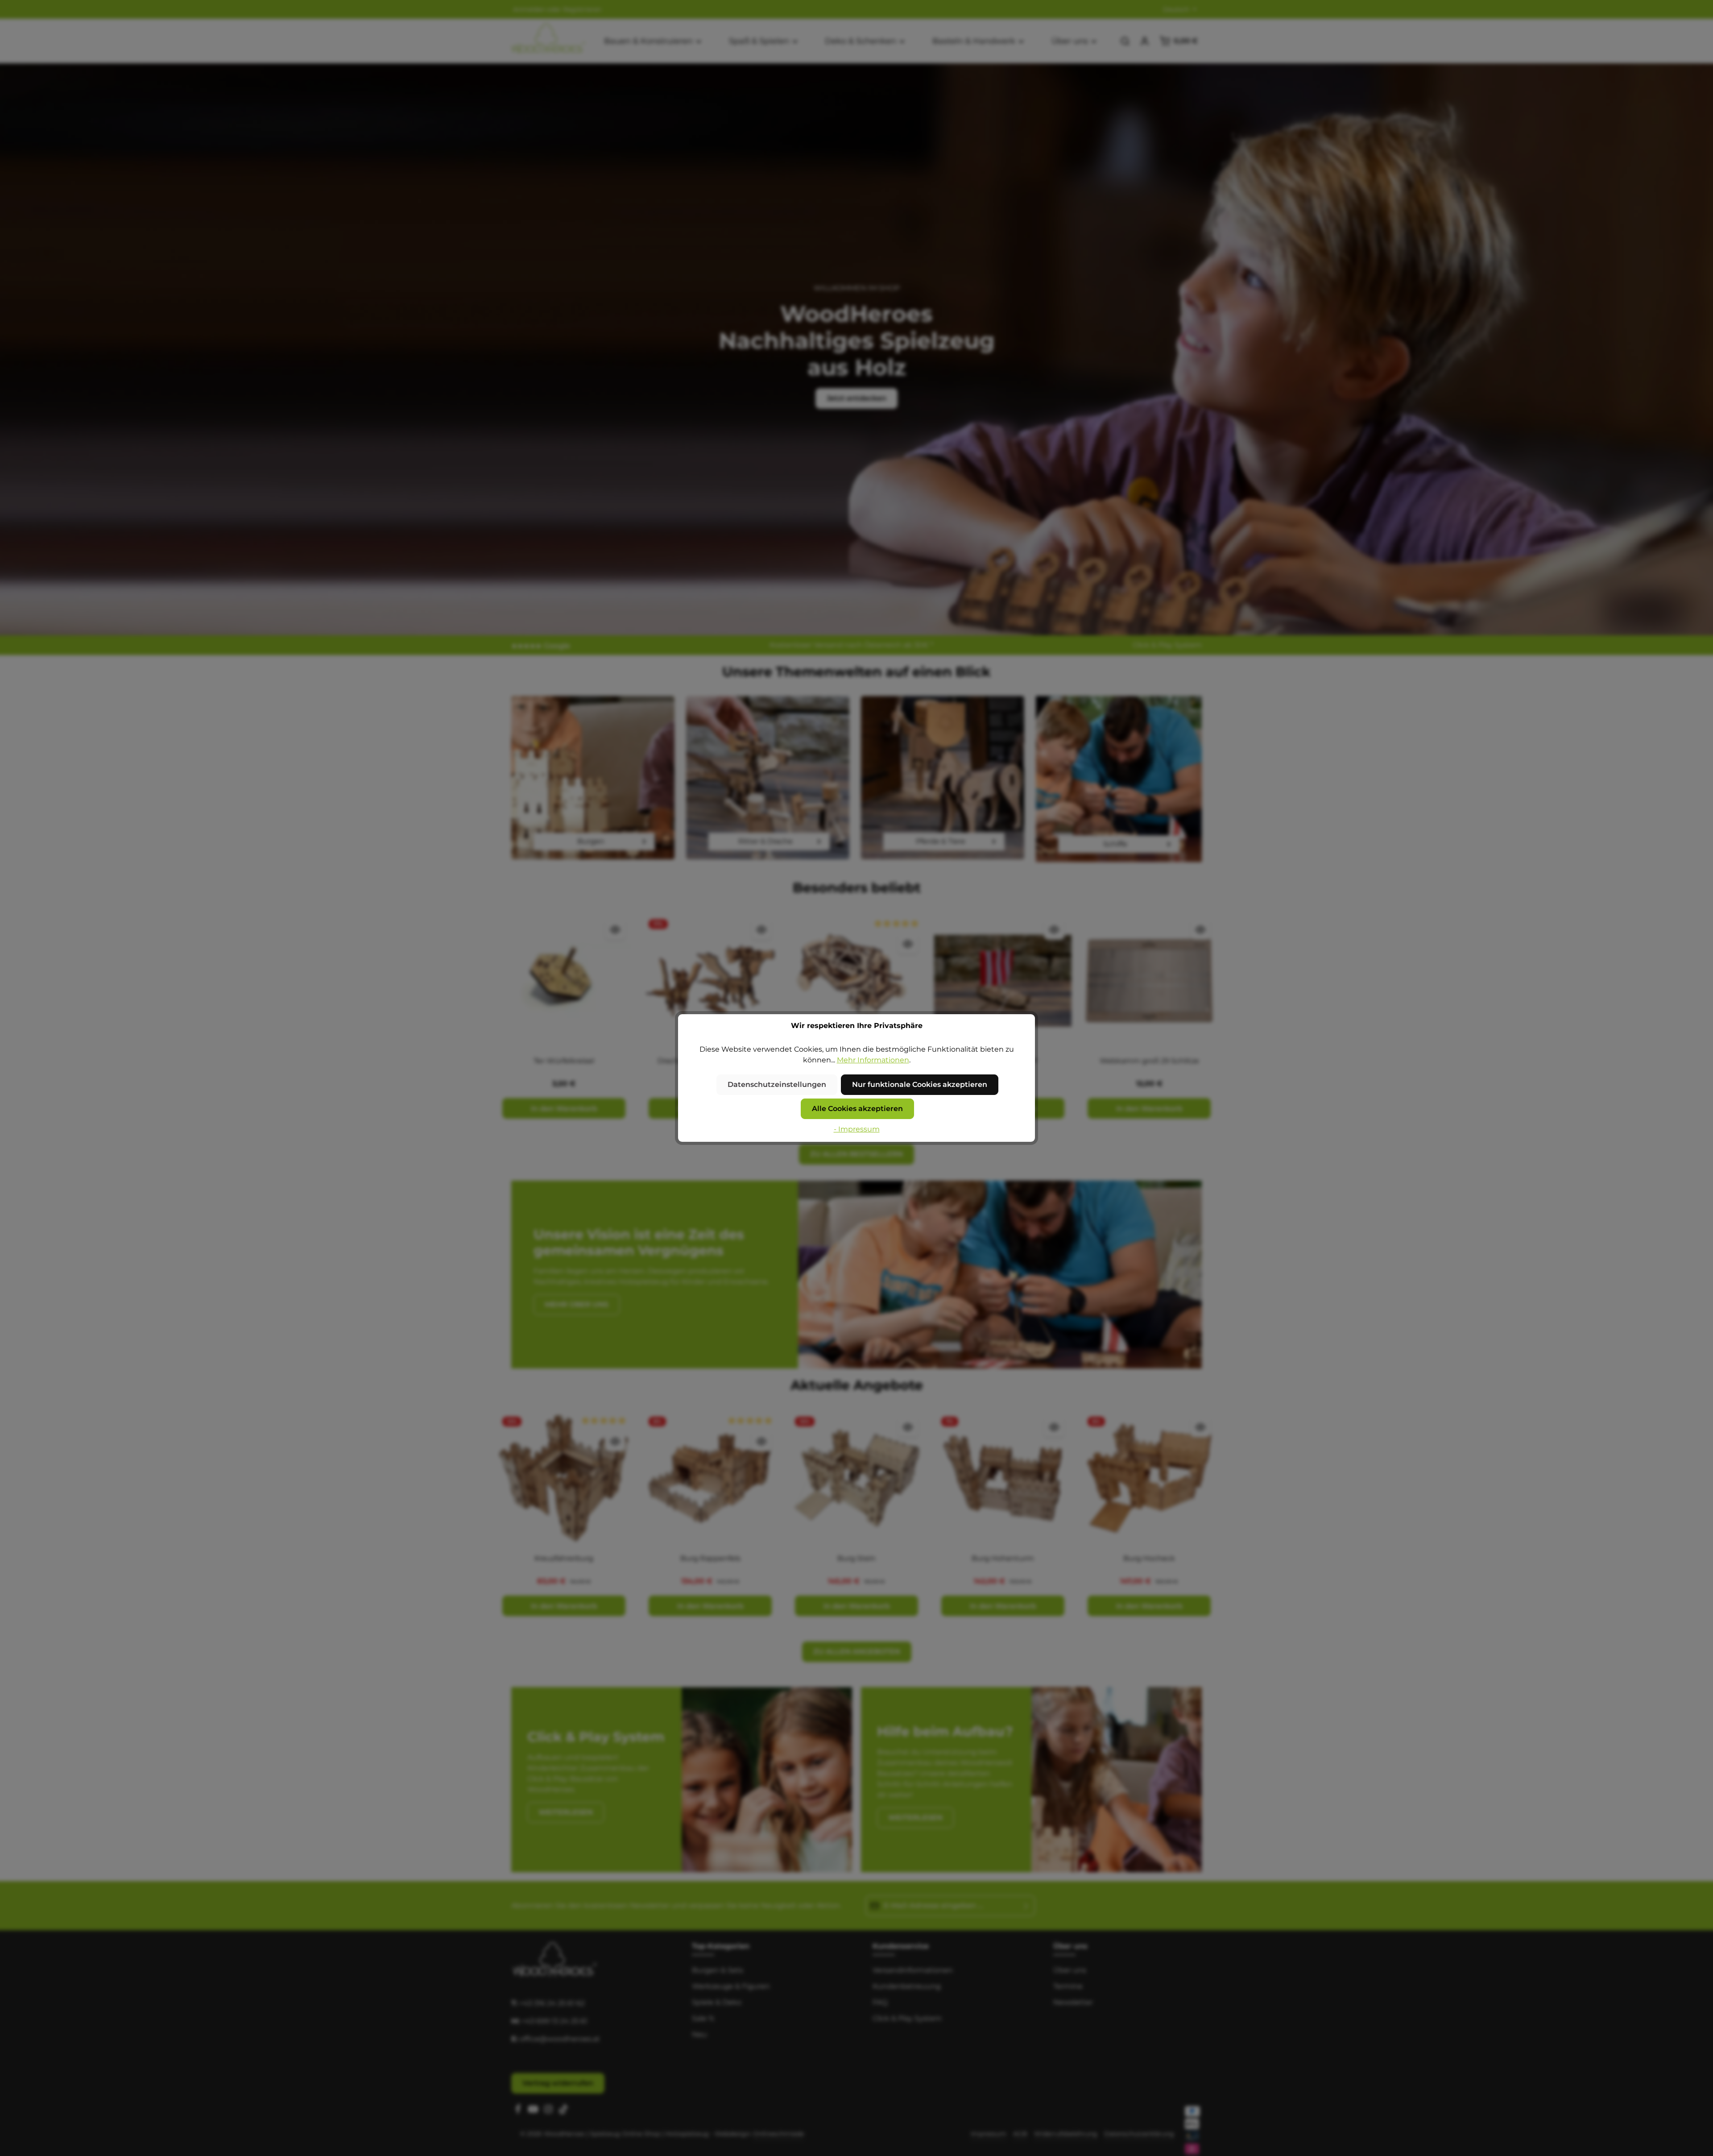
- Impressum (857, 1129)
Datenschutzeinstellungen (777, 1084)
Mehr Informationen (873, 1060)
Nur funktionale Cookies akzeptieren (920, 1084)
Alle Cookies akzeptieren (857, 1109)
